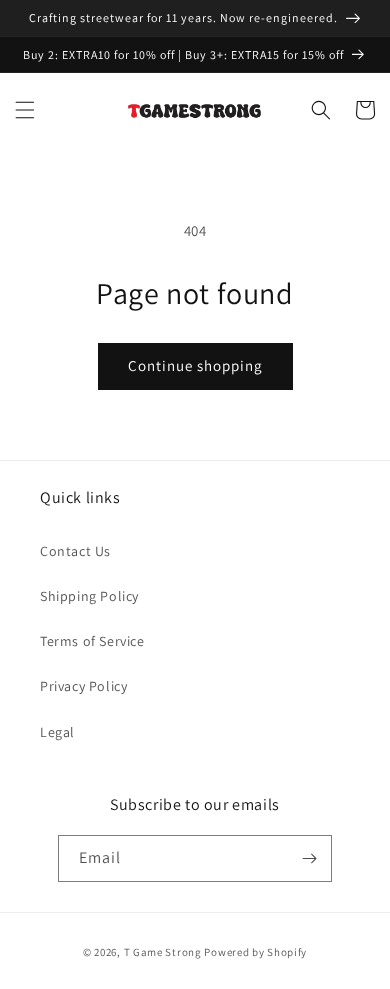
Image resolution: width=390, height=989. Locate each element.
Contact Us (75, 551)
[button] (25, 110)
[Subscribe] (309, 858)
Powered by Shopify (255, 952)
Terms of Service (92, 641)
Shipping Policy (89, 596)
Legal (57, 732)
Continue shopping (195, 365)
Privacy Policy (83, 686)
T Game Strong (163, 952)
